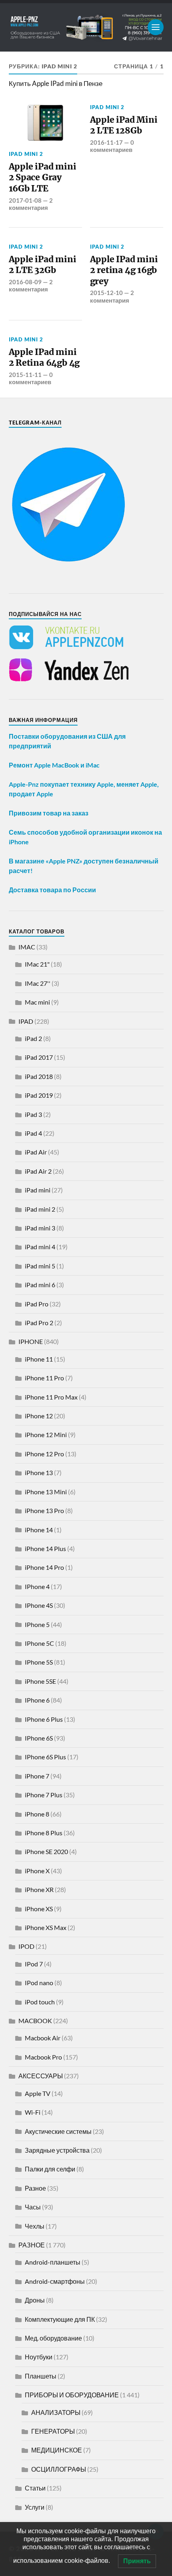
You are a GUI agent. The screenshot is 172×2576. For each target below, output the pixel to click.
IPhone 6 (37, 1700)
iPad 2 (33, 1038)
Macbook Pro (43, 2057)
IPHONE (31, 1341)
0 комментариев (112, 146)
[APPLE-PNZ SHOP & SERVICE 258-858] (86, 27)
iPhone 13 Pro (44, 1510)
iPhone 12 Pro (44, 1454)
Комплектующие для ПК (60, 2319)
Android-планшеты (53, 2262)
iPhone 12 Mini (46, 1435)
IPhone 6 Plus (44, 1719)
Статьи (35, 2488)
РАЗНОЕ (32, 2245)
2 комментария (31, 204)
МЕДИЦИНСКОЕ (57, 2450)
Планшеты (41, 2376)
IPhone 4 (37, 1586)
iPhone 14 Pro (44, 1567)
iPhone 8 (37, 1814)
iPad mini (38, 1190)
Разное (35, 2188)
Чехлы (35, 2226)
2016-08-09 (25, 282)
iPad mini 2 (26, 154)
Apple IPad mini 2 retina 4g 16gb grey (124, 270)
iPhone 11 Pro (44, 1378)
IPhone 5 (37, 1624)
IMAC (27, 947)
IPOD (26, 1946)
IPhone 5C (39, 1643)
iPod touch (40, 2002)
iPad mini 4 (40, 1247)
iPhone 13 (39, 1472)
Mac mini (37, 1002)
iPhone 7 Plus (44, 1795)
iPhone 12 (39, 1416)
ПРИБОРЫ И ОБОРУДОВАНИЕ (72, 2395)
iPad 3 (33, 1114)
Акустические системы (58, 2131)
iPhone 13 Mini (46, 1492)
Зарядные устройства (57, 2150)
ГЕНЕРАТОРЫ (53, 2431)
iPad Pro (37, 1304)
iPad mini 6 (40, 1285)
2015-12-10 (106, 293)
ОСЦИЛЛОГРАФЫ (59, 2469)
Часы (33, 2207)
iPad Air (36, 1152)
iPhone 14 (39, 1530)
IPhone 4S (39, 1605)
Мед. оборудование (53, 2338)
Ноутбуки (39, 2357)
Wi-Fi (33, 2112)
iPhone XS (39, 1909)
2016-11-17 (106, 142)
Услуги (35, 2507)
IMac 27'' (38, 983)
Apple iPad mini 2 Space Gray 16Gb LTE (43, 177)
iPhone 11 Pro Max (51, 1397)
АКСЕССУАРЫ (41, 2076)
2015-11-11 (25, 375)
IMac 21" (37, 964)
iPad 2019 (39, 1095)
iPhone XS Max (46, 1927)
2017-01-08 (25, 200)
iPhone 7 (37, 1776)
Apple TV (38, 2093)
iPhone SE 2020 (46, 1851)
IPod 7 (34, 1964)
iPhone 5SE (40, 1681)
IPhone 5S (39, 1662)
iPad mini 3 (40, 1228)
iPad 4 (33, 1133)
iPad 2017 (39, 1057)
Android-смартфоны (55, 2281)
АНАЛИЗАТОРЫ (56, 2412)
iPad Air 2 (38, 1171)
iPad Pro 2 (39, 1323)
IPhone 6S (39, 1738)
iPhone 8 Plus (44, 1833)
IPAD (26, 1021)
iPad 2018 (39, 1076)
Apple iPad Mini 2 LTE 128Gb (124, 125)
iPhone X (37, 1871)
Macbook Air (43, 2038)
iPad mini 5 (40, 1266)
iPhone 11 (39, 1359)
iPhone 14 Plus (45, 1548)
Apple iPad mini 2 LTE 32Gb (43, 265)
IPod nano (39, 1983)
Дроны (35, 2300)
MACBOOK (35, 2021)
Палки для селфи (50, 2169)
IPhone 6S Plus (45, 1757)
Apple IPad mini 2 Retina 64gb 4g (44, 358)
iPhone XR (39, 1889)
